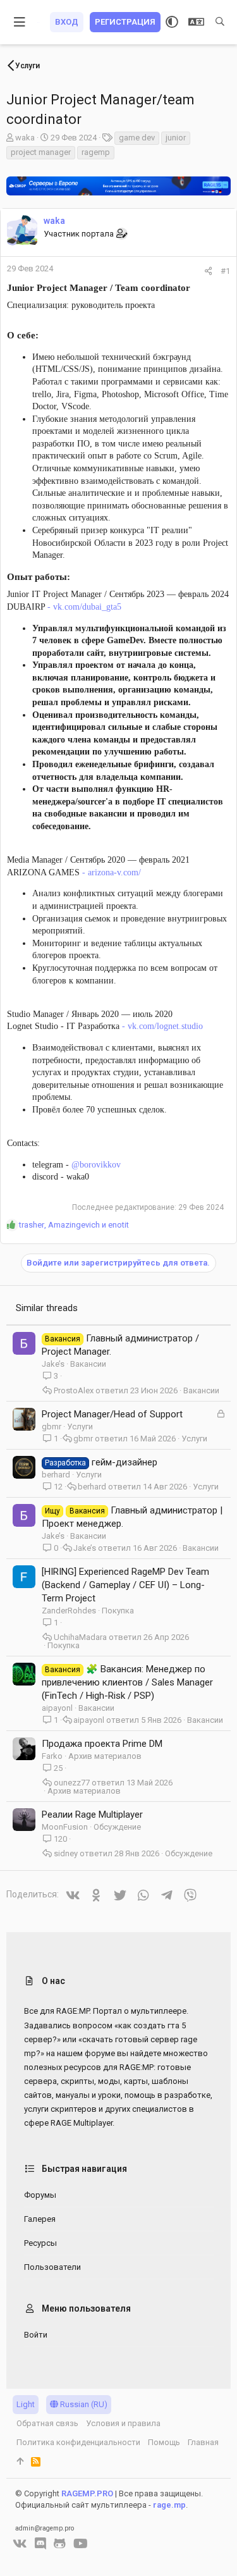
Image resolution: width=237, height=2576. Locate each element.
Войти (36, 2335)
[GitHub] (60, 2544)
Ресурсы (40, 2243)
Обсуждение (117, 1827)
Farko (52, 1756)
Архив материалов (105, 1756)
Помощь (164, 2442)
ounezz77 (72, 1783)
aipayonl (57, 1708)
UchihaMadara (80, 1637)
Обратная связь (47, 2423)
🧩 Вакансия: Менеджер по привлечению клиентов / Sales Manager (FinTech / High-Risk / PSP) (127, 1682)
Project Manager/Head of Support (112, 1414)
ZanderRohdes (69, 1611)
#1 (225, 271)
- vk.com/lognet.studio (161, 1026)
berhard (56, 1475)
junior (176, 138)
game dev (137, 138)
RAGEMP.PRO (87, 2493)
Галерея (40, 2219)
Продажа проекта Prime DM (102, 1744)
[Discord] (40, 2544)
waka (25, 138)
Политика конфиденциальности (78, 2442)
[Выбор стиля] (172, 22)
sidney (66, 1853)
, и (74, 1225)
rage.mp (169, 2505)
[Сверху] (20, 2462)
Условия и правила (123, 2423)
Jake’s (53, 1364)
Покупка (118, 1611)
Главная (203, 2442)
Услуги (80, 1427)
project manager (41, 152)
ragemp (96, 152)
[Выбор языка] (196, 22)
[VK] (20, 2544)
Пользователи (52, 2267)
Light (26, 2404)
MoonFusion (65, 1827)
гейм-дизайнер (125, 1462)
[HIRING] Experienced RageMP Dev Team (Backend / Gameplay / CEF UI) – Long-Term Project (125, 1585)
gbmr (52, 1427)
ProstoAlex (74, 1390)
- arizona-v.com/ (110, 872)
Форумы (40, 2195)
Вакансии (88, 1364)
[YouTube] (81, 2544)
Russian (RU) (83, 2404)
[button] (20, 22)
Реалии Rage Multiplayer (92, 1815)
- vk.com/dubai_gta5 (83, 607)
